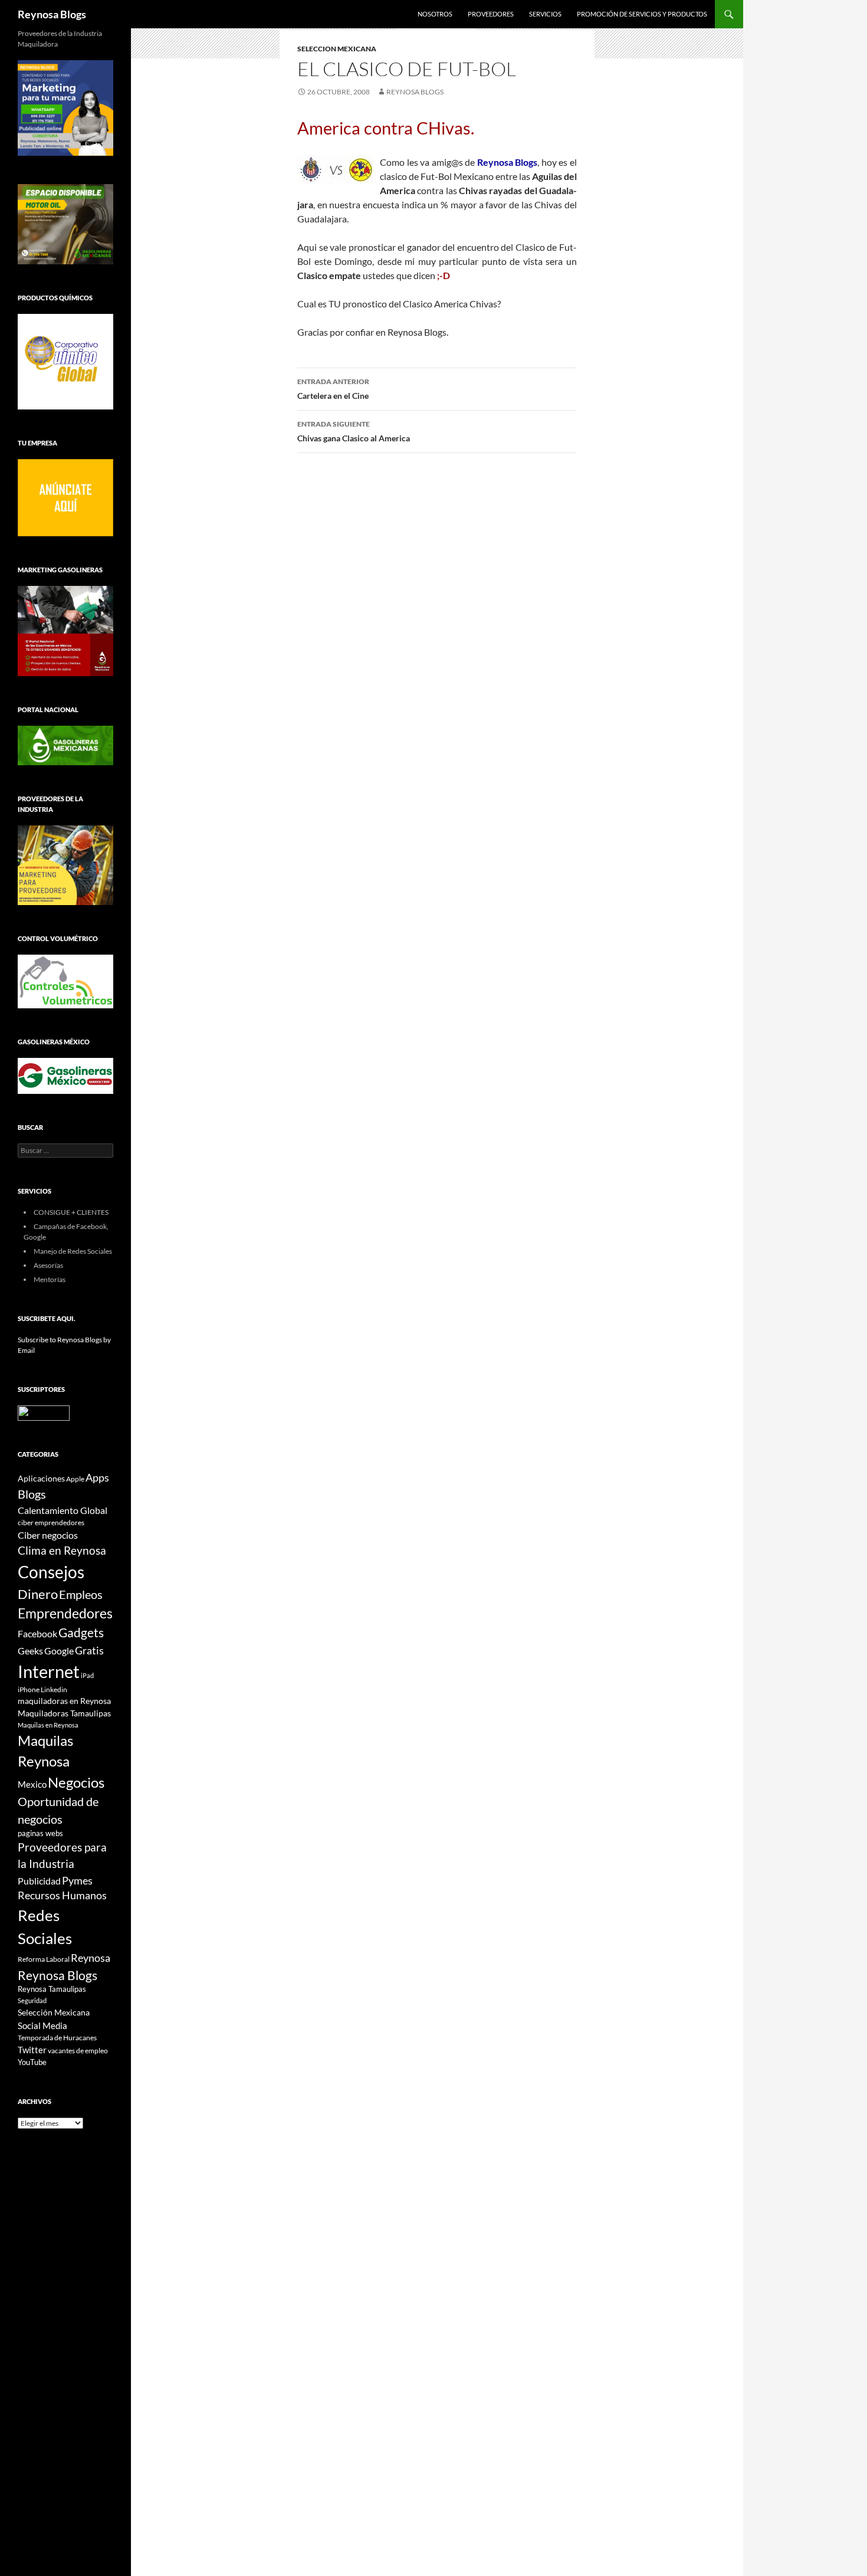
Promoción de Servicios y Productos (642, 14)
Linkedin (54, 1690)
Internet (49, 1671)
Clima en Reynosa (62, 1550)
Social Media (42, 2026)
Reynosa (91, 1958)
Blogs (32, 1494)
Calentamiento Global (63, 1510)
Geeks (30, 1651)
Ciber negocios (48, 1535)
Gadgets (81, 1633)
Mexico (32, 1784)
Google (59, 1651)
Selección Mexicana (54, 2012)
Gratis (89, 1650)
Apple (75, 1479)
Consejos (51, 1572)
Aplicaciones (41, 1478)
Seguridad (32, 2000)
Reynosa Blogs (52, 14)
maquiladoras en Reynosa (64, 1701)
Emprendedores (65, 1613)
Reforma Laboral (44, 1959)
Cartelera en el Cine (333, 389)
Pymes (77, 1880)
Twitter (32, 2050)
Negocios (76, 1782)
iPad (87, 1675)
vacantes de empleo (78, 2051)
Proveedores (491, 14)
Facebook (37, 1634)
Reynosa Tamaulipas (52, 1989)
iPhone (29, 1690)
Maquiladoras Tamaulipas (64, 1713)
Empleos (81, 1595)
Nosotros (435, 14)
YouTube (32, 2062)
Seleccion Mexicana (337, 49)
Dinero (38, 1594)
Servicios (545, 14)
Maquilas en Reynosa (48, 1725)
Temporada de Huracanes (57, 2038)
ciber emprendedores (51, 1523)
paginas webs (40, 1833)
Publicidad (39, 1881)
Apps (97, 1478)
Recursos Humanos (62, 1895)
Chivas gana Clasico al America (354, 431)
